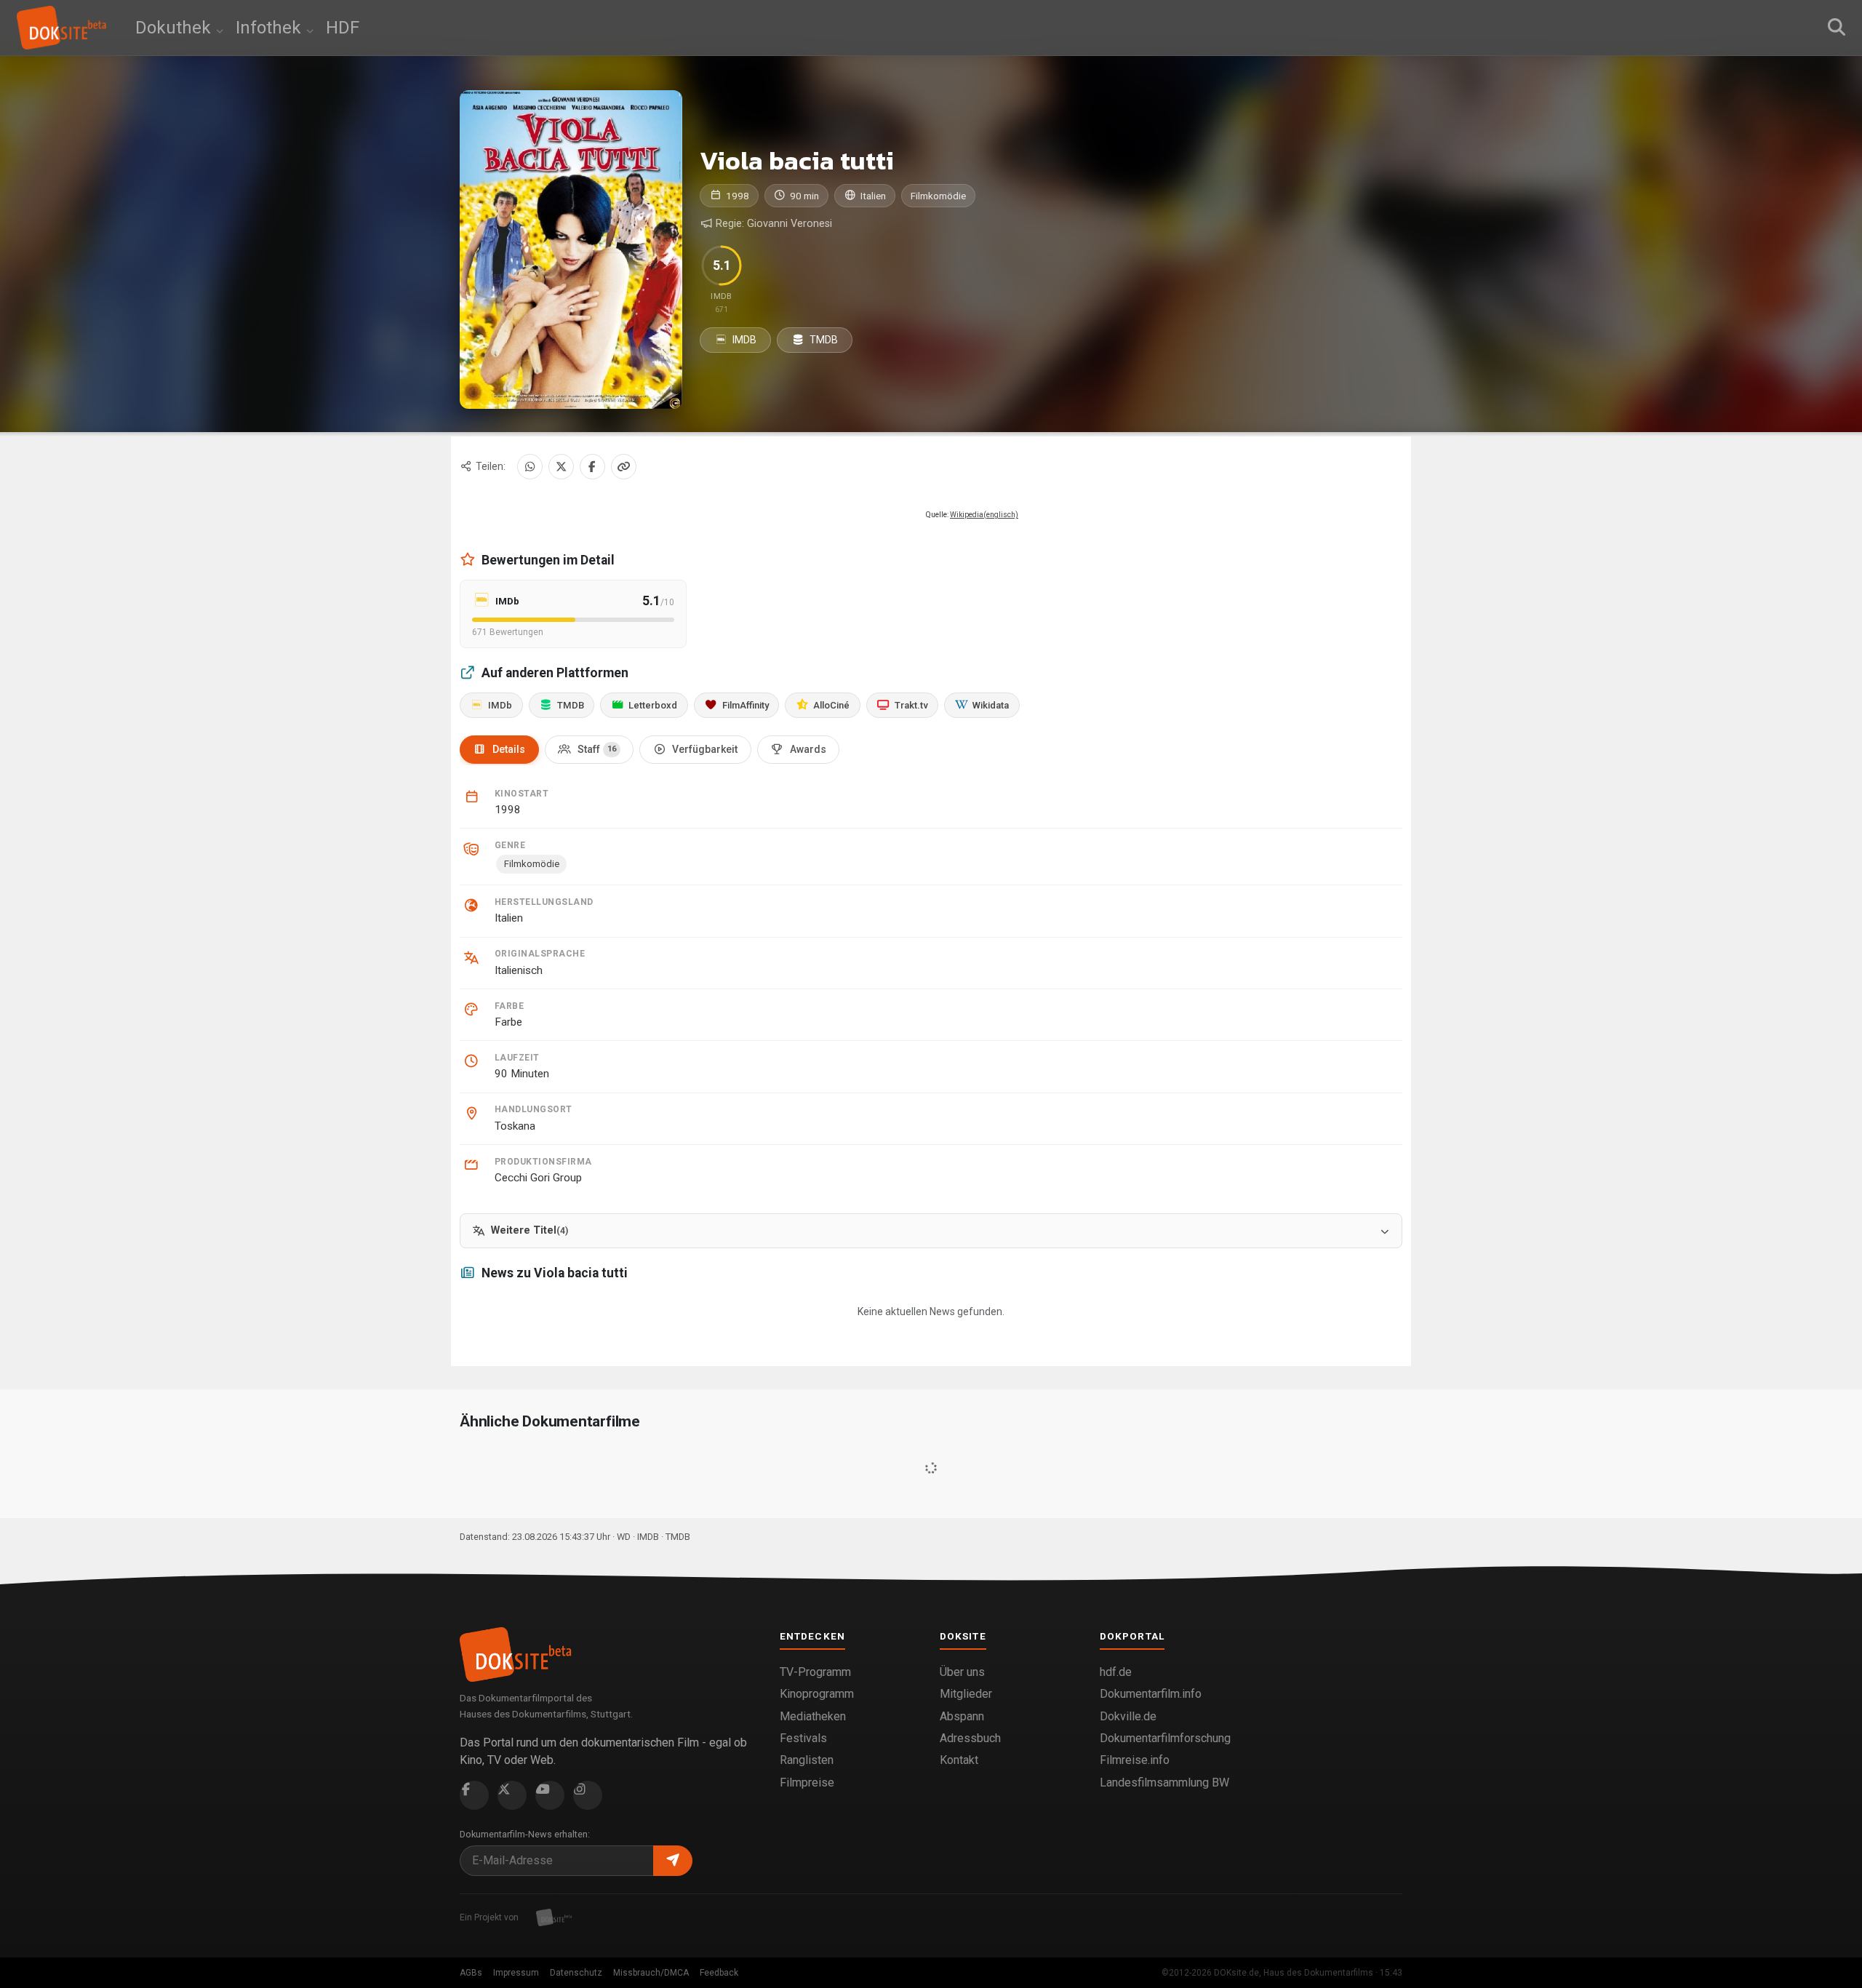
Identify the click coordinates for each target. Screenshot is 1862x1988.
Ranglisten (807, 1760)
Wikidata (991, 705)
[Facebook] (592, 467)
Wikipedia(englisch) (984, 515)
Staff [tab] (597, 749)
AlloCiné (831, 705)
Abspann (962, 1716)
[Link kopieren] (624, 467)
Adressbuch (970, 1738)
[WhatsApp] (530, 467)
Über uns (962, 1672)
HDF (343, 28)
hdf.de (1116, 1672)
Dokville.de (1128, 1716)
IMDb (500, 705)
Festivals (803, 1738)
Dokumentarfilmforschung (1165, 1738)
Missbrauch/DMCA (651, 1973)
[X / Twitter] (561, 467)
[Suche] (1837, 28)
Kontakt (959, 1760)
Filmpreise (807, 1783)
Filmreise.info (1135, 1760)
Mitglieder (966, 1694)
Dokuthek (175, 28)
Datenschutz (576, 1973)
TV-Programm (815, 1672)
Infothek (271, 28)
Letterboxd (653, 705)
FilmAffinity (746, 705)
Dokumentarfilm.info (1151, 1694)
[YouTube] (550, 1795)
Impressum (516, 1973)
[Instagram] (588, 1795)
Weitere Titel (530, 1230)
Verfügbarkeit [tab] (705, 749)
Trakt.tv (911, 705)
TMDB (823, 340)
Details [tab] (509, 749)
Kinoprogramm (817, 1694)
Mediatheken (813, 1716)
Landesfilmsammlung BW (1164, 1783)
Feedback (719, 1973)
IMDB (743, 340)
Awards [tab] (808, 749)
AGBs (471, 1973)
